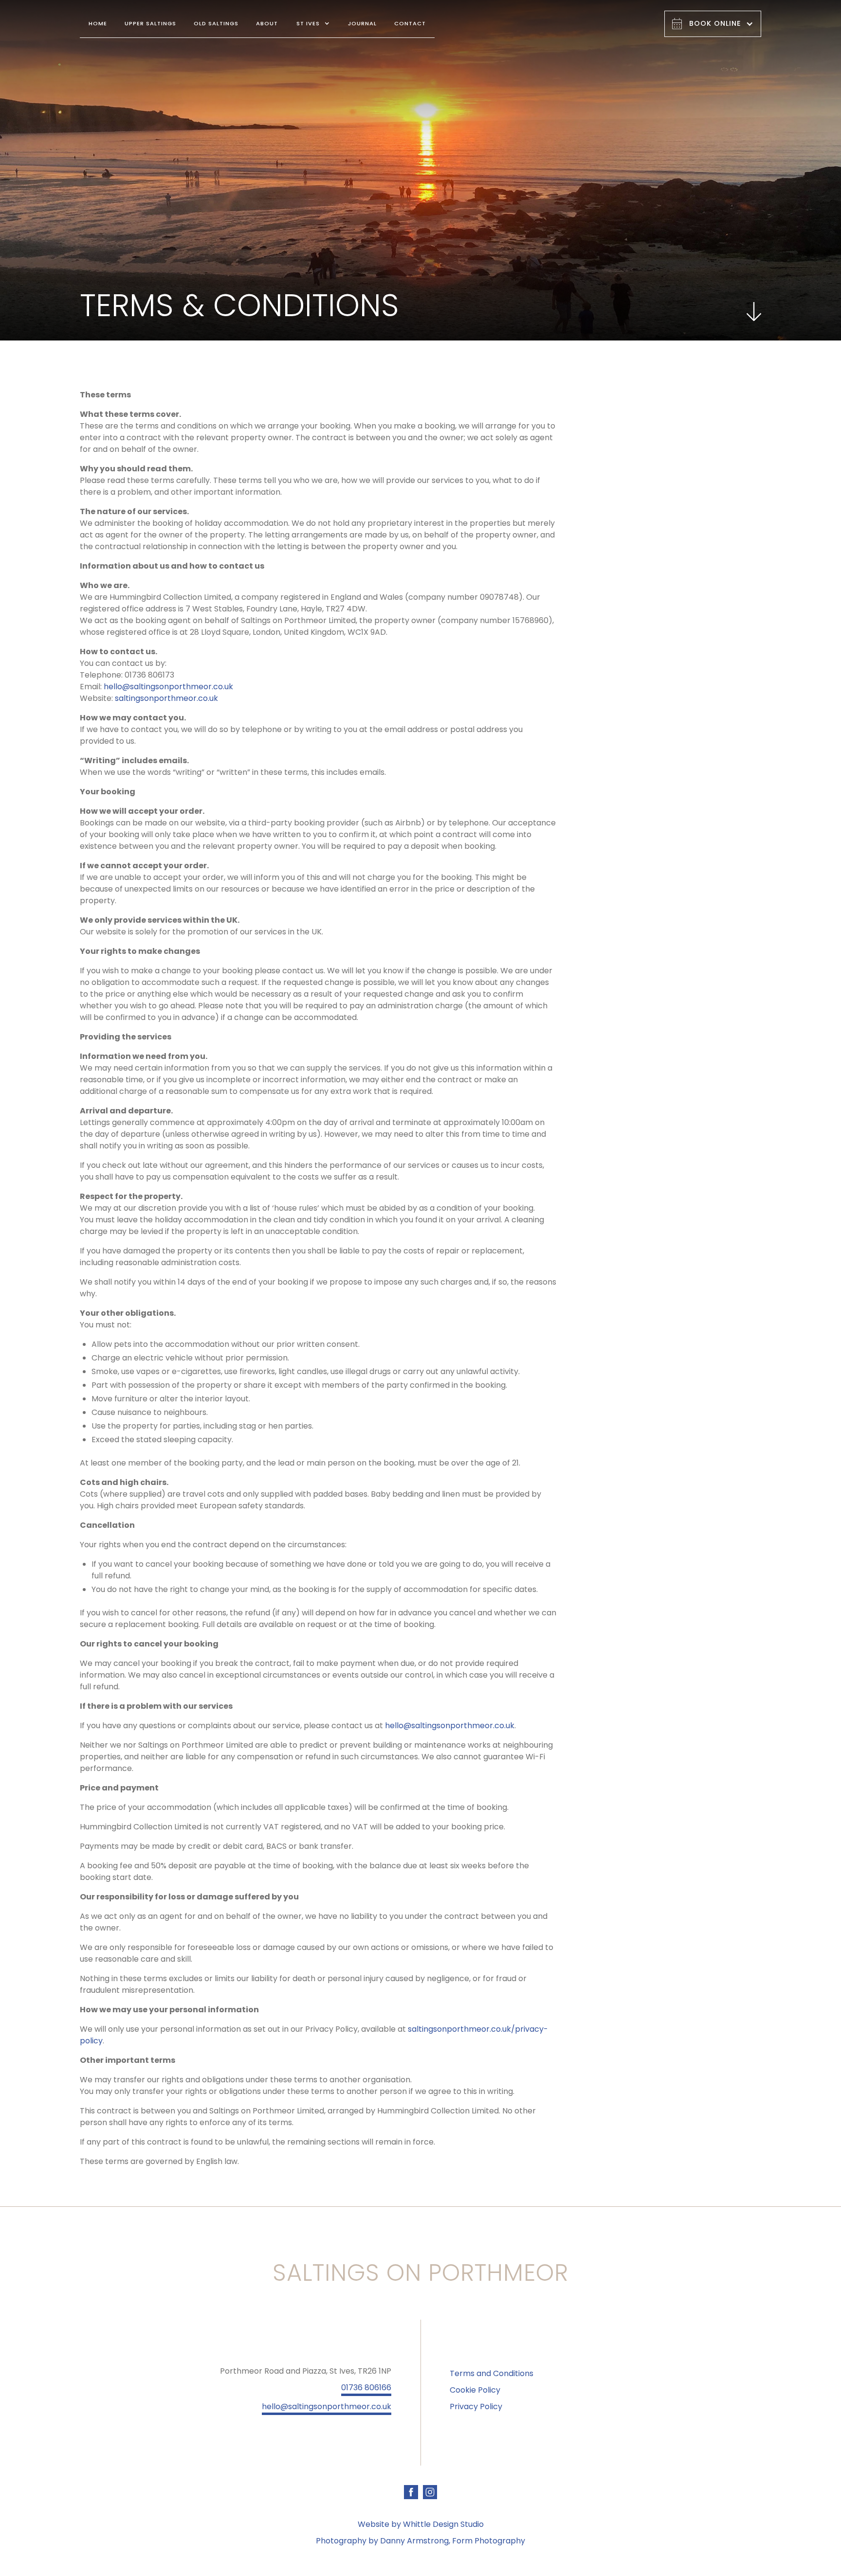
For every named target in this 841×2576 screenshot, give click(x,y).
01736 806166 (366, 2388)
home (98, 23)
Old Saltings (216, 23)
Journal (362, 23)
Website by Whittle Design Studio (421, 2524)
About (267, 23)
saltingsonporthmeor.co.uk (166, 698)
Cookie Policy (475, 2390)
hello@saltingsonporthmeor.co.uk (168, 687)
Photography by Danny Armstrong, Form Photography (420, 2541)
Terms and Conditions (492, 2373)
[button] (313, 24)
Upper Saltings (150, 23)
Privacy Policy (476, 2406)
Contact (410, 23)
